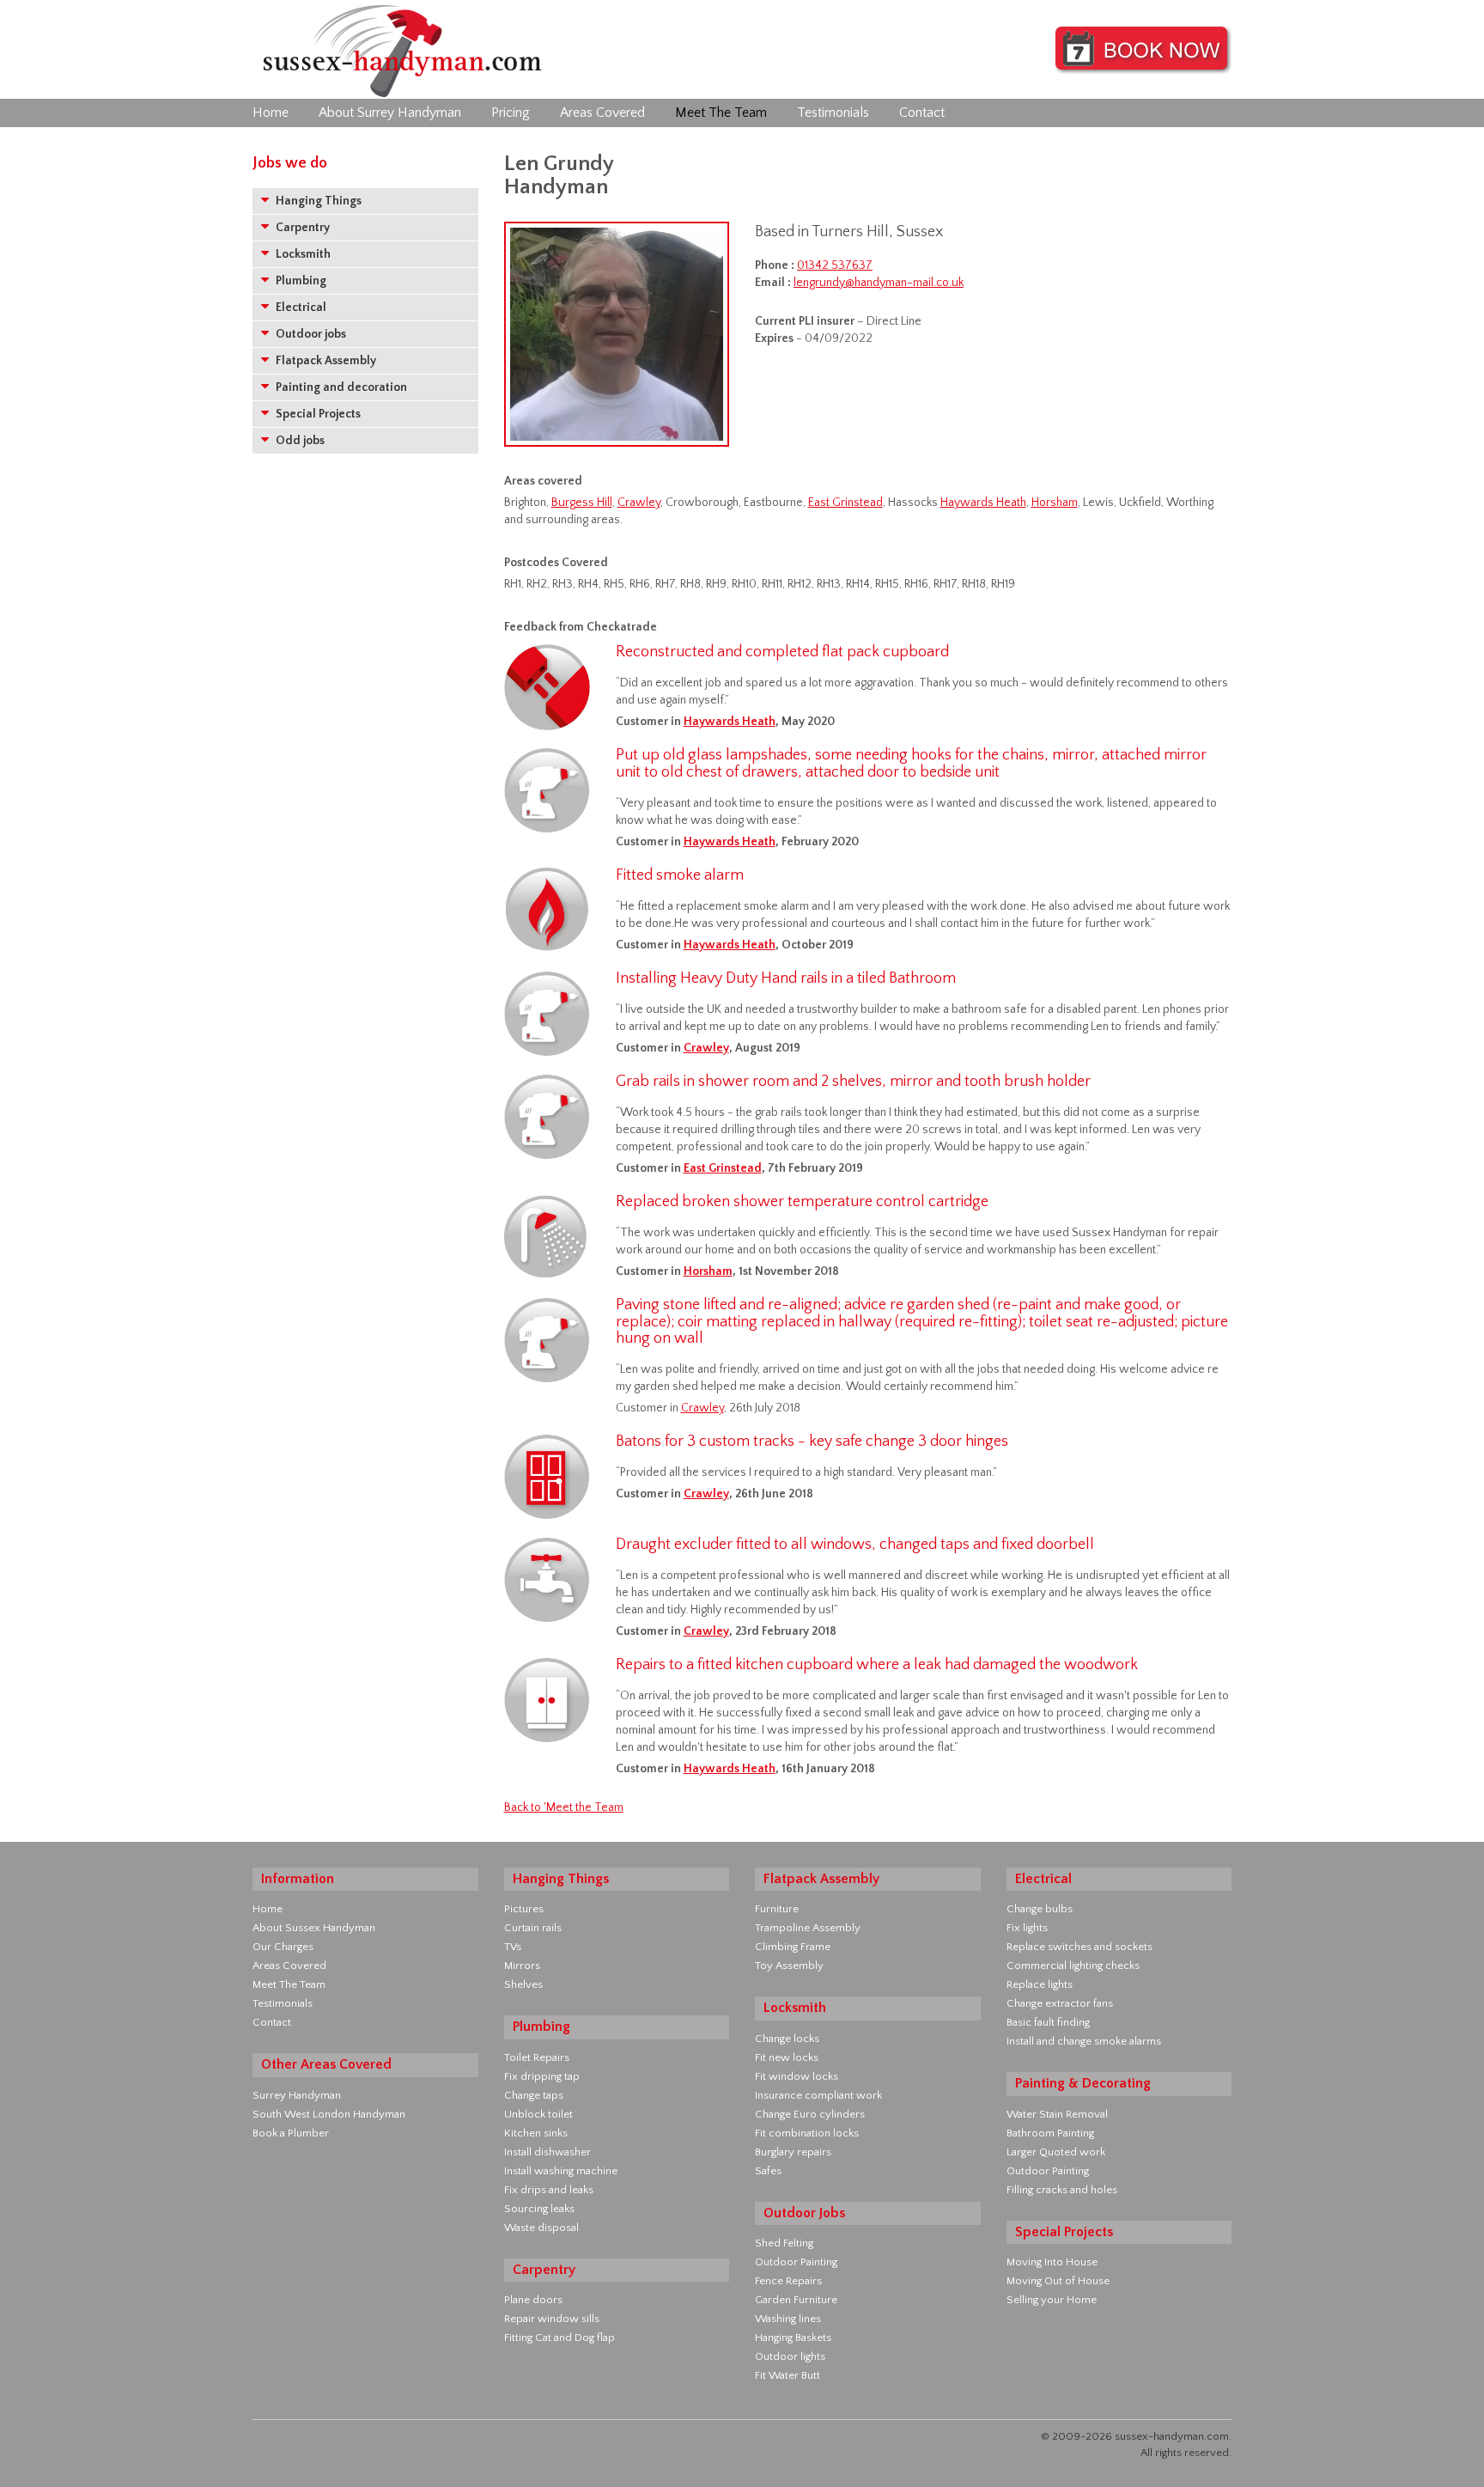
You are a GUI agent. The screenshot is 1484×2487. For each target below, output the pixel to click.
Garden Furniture (796, 2300)
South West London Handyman (329, 2114)
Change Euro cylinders (810, 2114)
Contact (922, 113)
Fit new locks (787, 2057)
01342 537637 (835, 265)
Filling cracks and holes (1062, 2190)
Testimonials (833, 113)
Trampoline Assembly (808, 1928)
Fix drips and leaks (549, 2190)
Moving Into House (1052, 2262)
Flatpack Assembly (325, 361)
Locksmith (302, 254)
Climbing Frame (793, 1947)
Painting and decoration (340, 387)
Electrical (300, 308)
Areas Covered (602, 113)
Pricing (511, 113)
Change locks (787, 2039)
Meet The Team (721, 113)
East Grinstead (845, 503)
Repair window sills (552, 2319)
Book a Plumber (291, 2133)
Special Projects (317, 414)
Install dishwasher (547, 2152)
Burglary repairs (793, 2152)
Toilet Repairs (537, 2057)
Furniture (777, 1909)
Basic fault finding (1048, 2022)
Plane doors (533, 2300)
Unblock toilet (538, 2114)
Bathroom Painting (1050, 2133)
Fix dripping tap (542, 2076)
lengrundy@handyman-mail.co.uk (879, 283)
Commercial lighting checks (1073, 1966)
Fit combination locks (807, 2133)
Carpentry (301, 228)
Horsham (1055, 503)
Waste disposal (541, 2228)
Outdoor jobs (310, 334)
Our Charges (283, 1947)
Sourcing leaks (539, 2209)
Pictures (524, 1909)
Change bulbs (1040, 1909)
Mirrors (522, 1966)
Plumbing (300, 281)
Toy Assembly (789, 1966)
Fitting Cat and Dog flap (560, 2338)
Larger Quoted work (1056, 2152)
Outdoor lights (790, 2356)
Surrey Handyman (297, 2095)
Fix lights (1027, 1928)
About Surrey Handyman (390, 113)
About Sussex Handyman (314, 1928)
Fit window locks (797, 2076)
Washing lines (788, 2319)
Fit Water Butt (788, 2375)
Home (271, 113)
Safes (768, 2171)
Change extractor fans (1060, 2003)
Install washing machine (561, 2171)
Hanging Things (317, 201)
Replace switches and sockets (1080, 1947)
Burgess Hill (582, 503)
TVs (513, 1947)
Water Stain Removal (1057, 2114)
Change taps (534, 2095)
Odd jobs (299, 441)
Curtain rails (533, 1928)
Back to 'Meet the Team (564, 1807)
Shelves (523, 1984)
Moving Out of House (1058, 2281)
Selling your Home (1052, 2300)
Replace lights (1040, 1984)
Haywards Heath (983, 503)
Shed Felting (784, 2243)
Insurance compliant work (818, 2095)
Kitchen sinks (536, 2133)
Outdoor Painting (796, 2262)
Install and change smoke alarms (1084, 2041)
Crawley (639, 503)
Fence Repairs (788, 2281)
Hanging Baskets (793, 2338)
